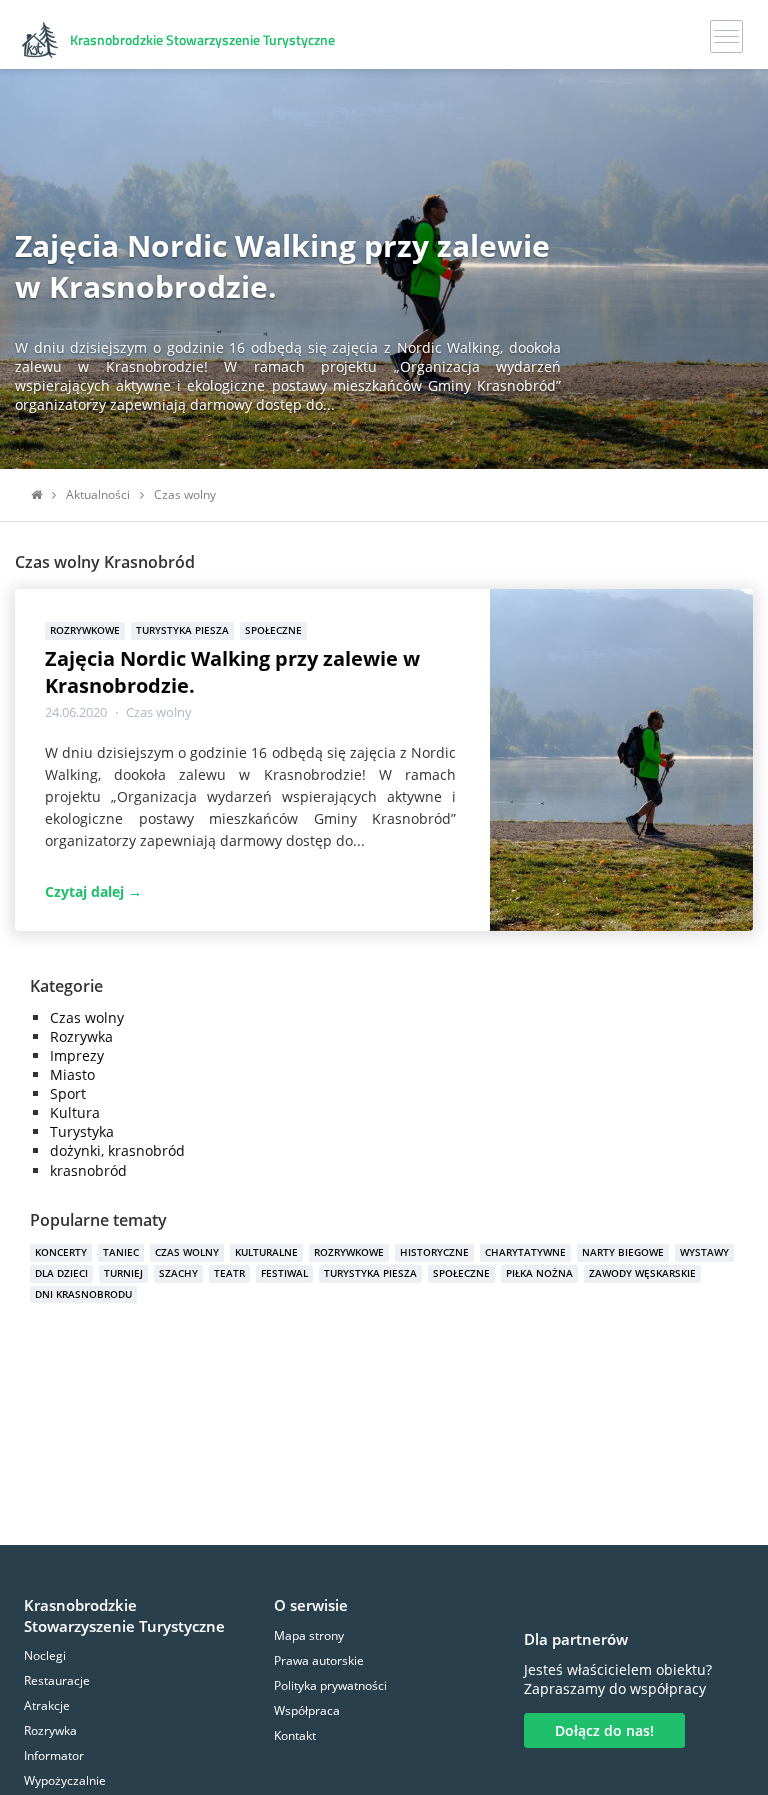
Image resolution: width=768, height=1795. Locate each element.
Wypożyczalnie (65, 1780)
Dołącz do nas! (604, 1730)
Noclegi (45, 1655)
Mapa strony (309, 1635)
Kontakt (295, 1735)
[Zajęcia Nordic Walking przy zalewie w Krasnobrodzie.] (621, 758)
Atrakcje (47, 1705)
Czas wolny (159, 712)
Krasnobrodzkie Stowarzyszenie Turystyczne (124, 1615)
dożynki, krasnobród (117, 1150)
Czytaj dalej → (93, 891)
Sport (68, 1093)
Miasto (72, 1074)
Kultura (75, 1112)
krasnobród (88, 1170)
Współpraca (307, 1710)
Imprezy (77, 1055)
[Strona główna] (36, 494)
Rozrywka (81, 1036)
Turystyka (82, 1131)
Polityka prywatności (330, 1685)
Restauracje (57, 1680)
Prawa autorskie (319, 1660)
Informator (54, 1755)
